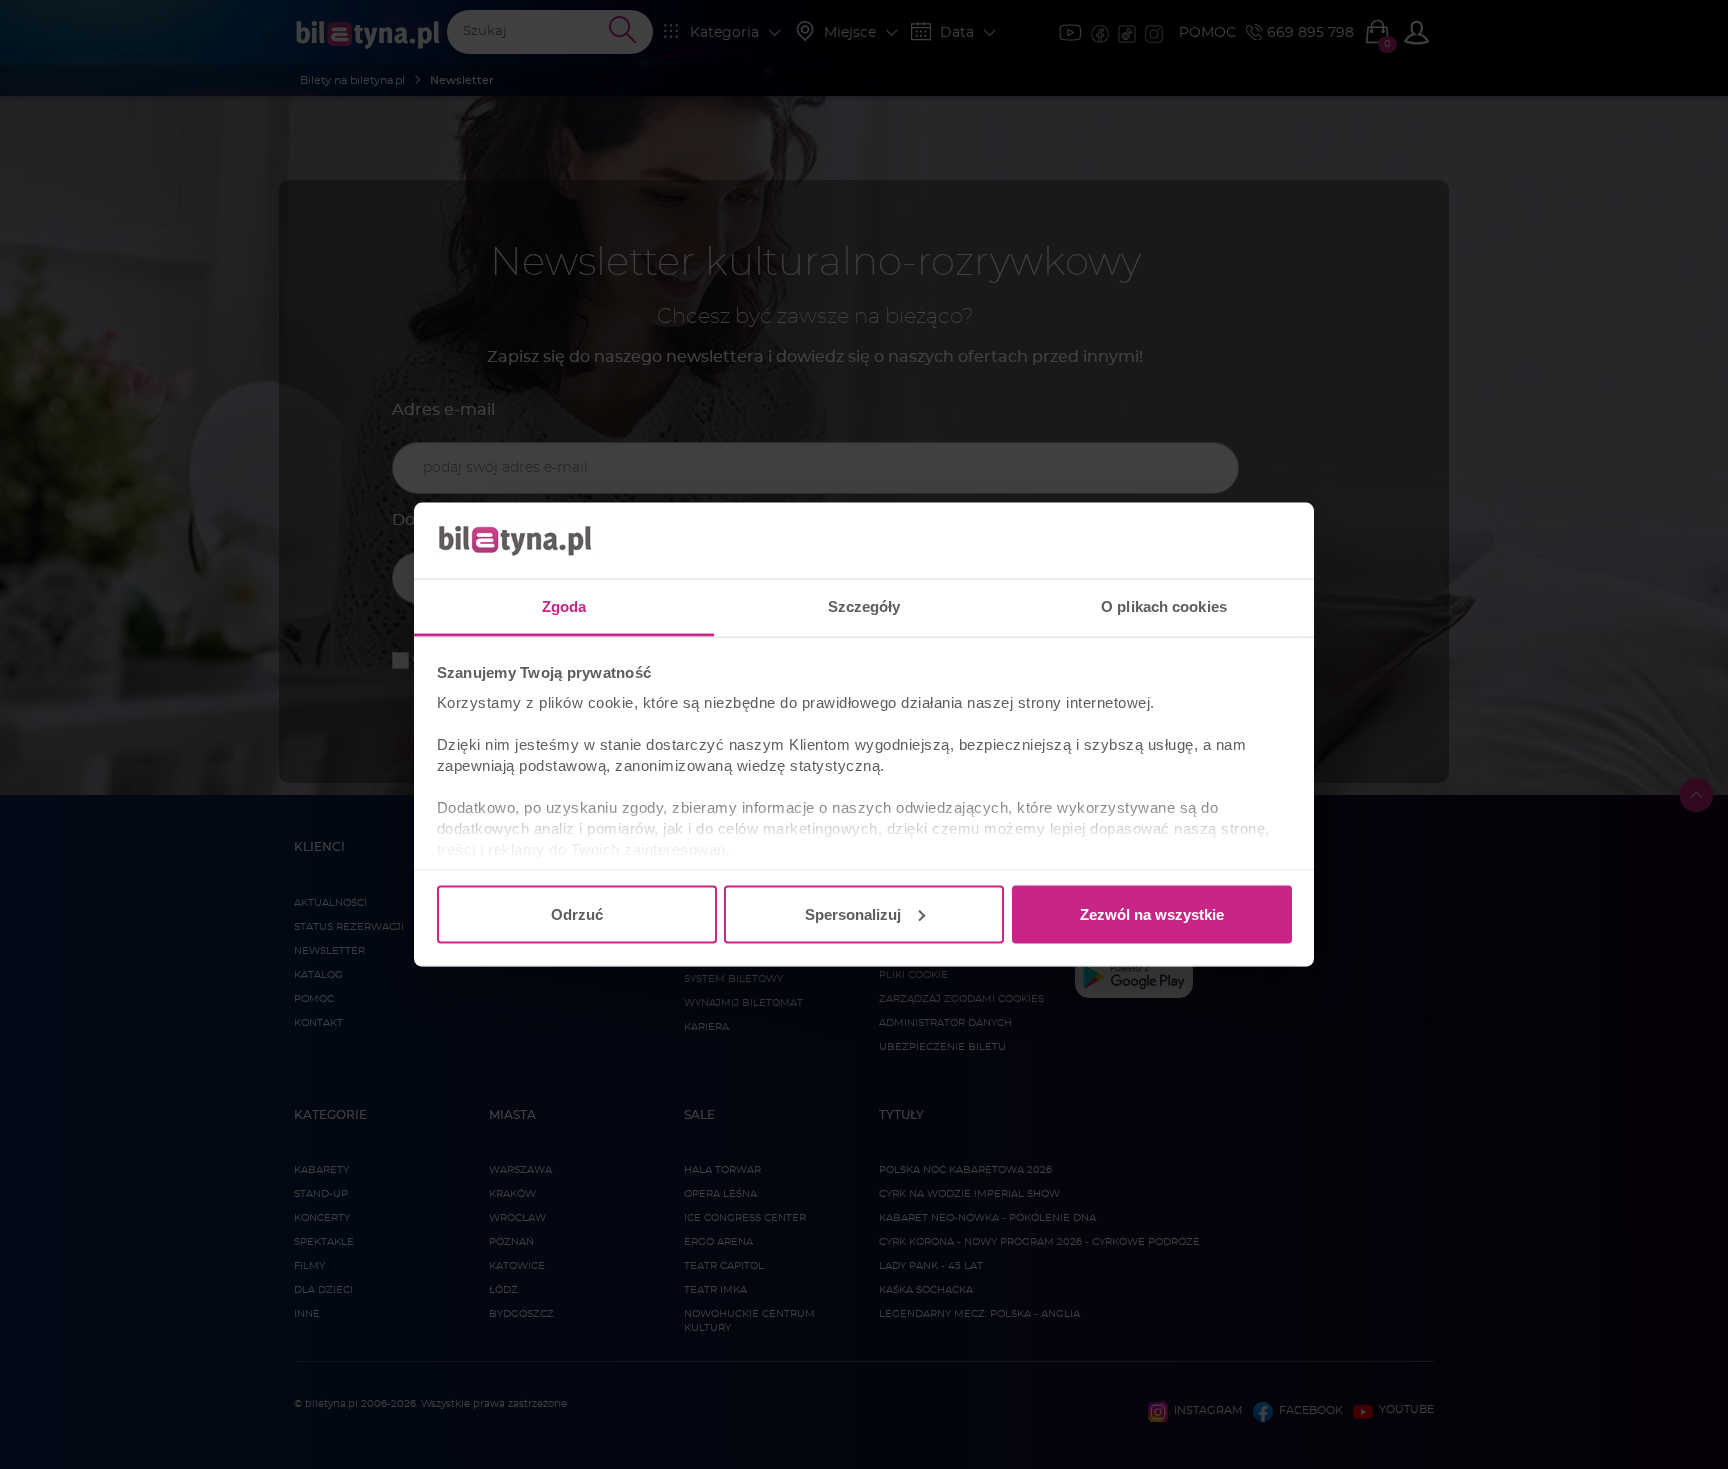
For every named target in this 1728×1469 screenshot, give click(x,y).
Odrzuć (577, 913)
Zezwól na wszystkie (1152, 913)
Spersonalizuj (853, 913)
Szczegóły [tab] (864, 606)
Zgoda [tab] (564, 606)
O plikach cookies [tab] (1164, 606)
